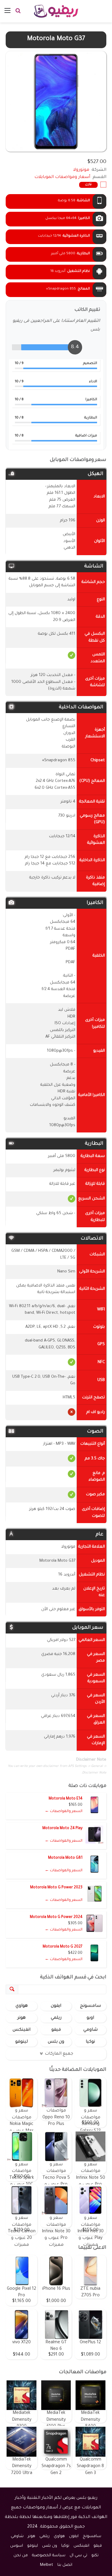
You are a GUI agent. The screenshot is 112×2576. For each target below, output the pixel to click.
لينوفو (22, 2042)
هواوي (22, 2006)
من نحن (21, 2556)
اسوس (17, 2546)
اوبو (90, 2018)
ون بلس (56, 2042)
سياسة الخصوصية (49, 2556)
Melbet (47, 2565)
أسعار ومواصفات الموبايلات (62, 177)
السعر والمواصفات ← (64, 1811)
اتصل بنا (65, 2565)
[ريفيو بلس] (56, 11)
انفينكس (22, 2030)
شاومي (90, 2030)
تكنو (95, 2556)
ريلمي (56, 2018)
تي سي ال (78, 2556)
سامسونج (90, 2006)
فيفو (56, 2030)
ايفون (56, 2006)
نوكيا (90, 2042)
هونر (22, 2018)
